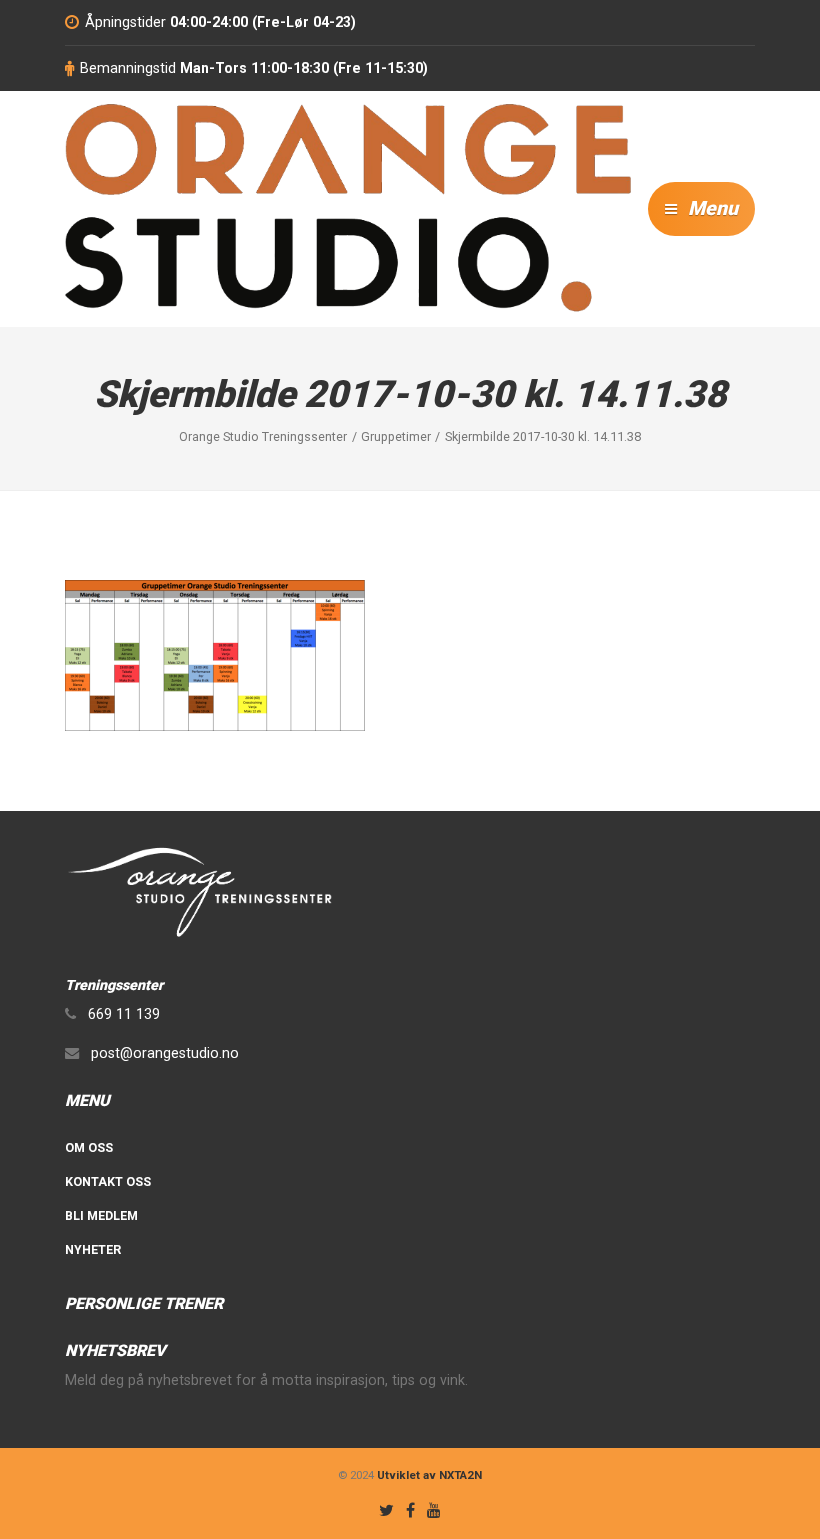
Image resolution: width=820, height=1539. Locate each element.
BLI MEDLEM (101, 1215)
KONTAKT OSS (108, 1181)
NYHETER (93, 1249)
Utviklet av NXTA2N (429, 1475)
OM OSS (89, 1147)
